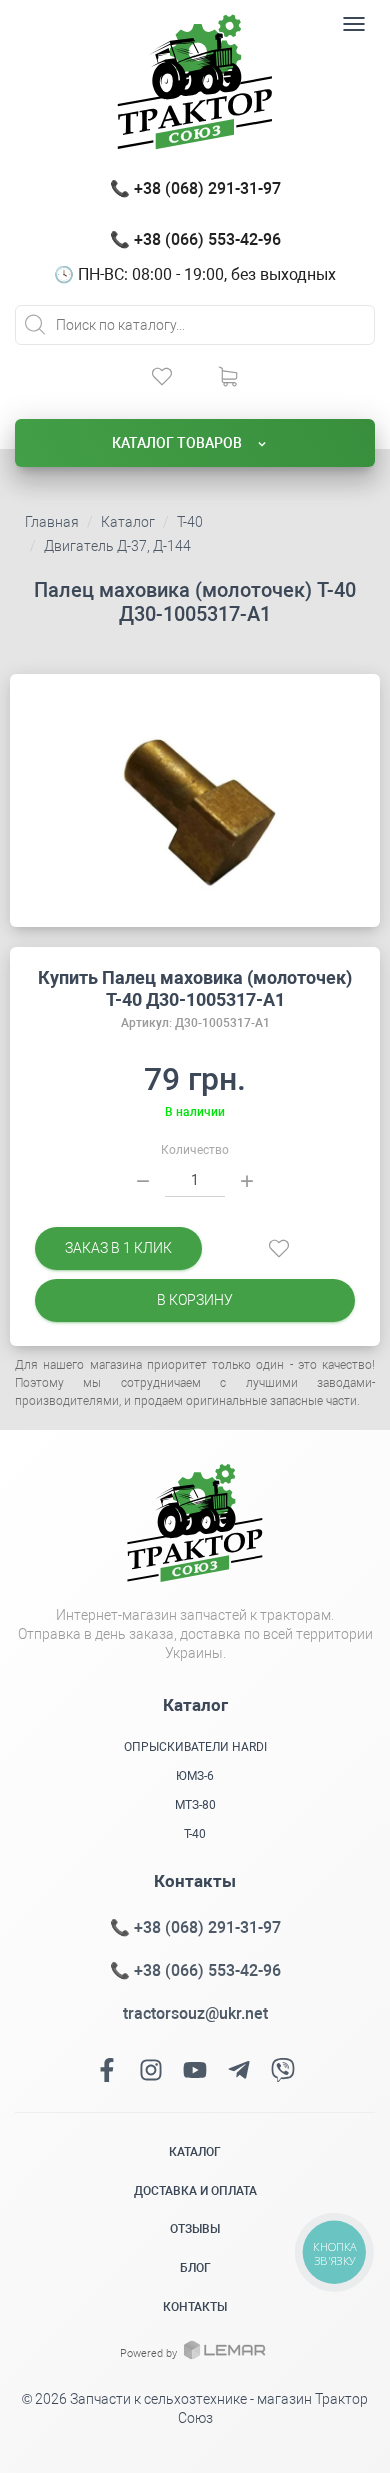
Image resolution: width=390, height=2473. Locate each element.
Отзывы (195, 2229)
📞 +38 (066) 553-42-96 (195, 239)
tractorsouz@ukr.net (195, 2013)
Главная (52, 522)
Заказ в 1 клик (118, 1248)
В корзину (195, 1300)
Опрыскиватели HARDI (195, 1747)
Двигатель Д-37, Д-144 (117, 546)
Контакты (195, 2307)
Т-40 (190, 522)
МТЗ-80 (195, 1805)
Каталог (128, 522)
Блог (195, 2268)
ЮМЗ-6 (195, 1776)
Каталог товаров (178, 443)
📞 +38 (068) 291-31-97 (195, 188)
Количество (195, 1150)
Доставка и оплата (195, 2191)
